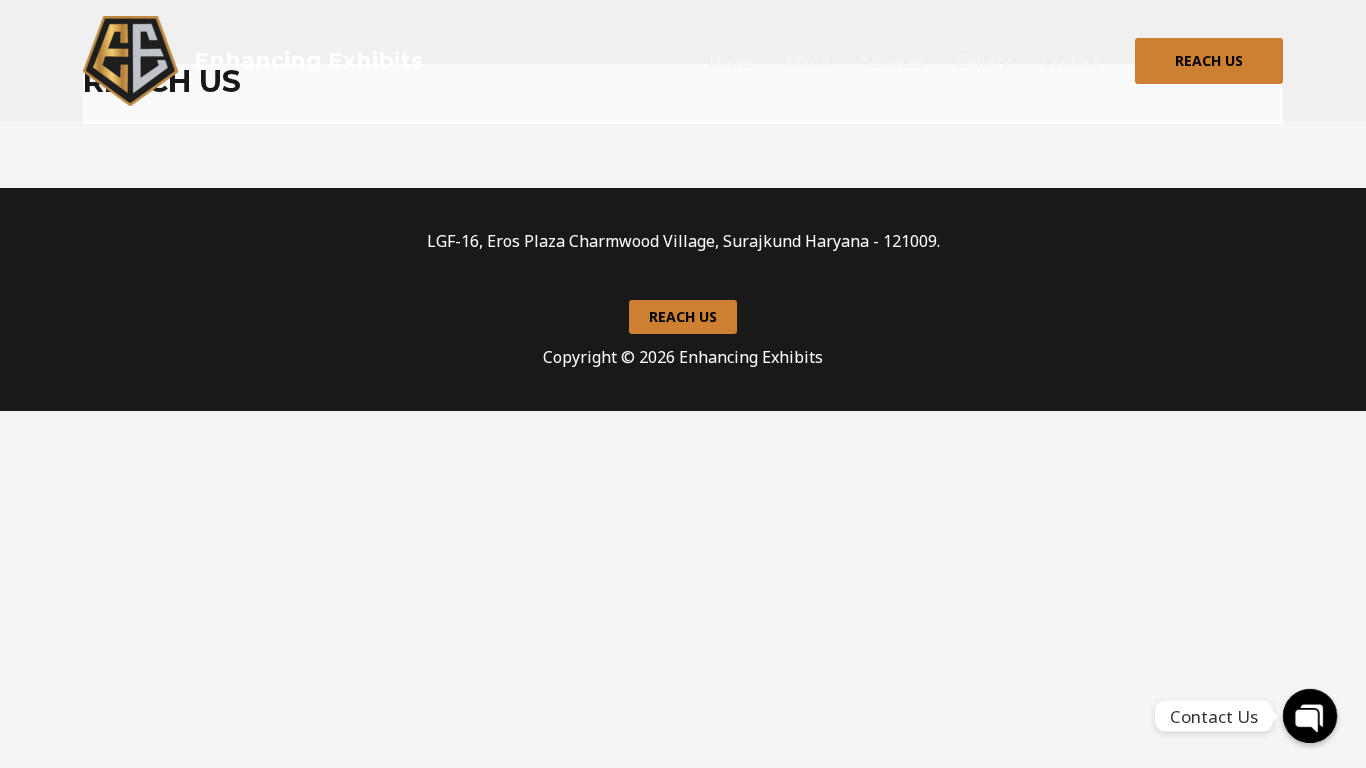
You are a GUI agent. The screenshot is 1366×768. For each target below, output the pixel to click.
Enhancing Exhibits (308, 60)
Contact (1070, 61)
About (807, 61)
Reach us (683, 316)
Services (893, 61)
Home (731, 61)
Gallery (983, 61)
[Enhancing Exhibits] (130, 61)
